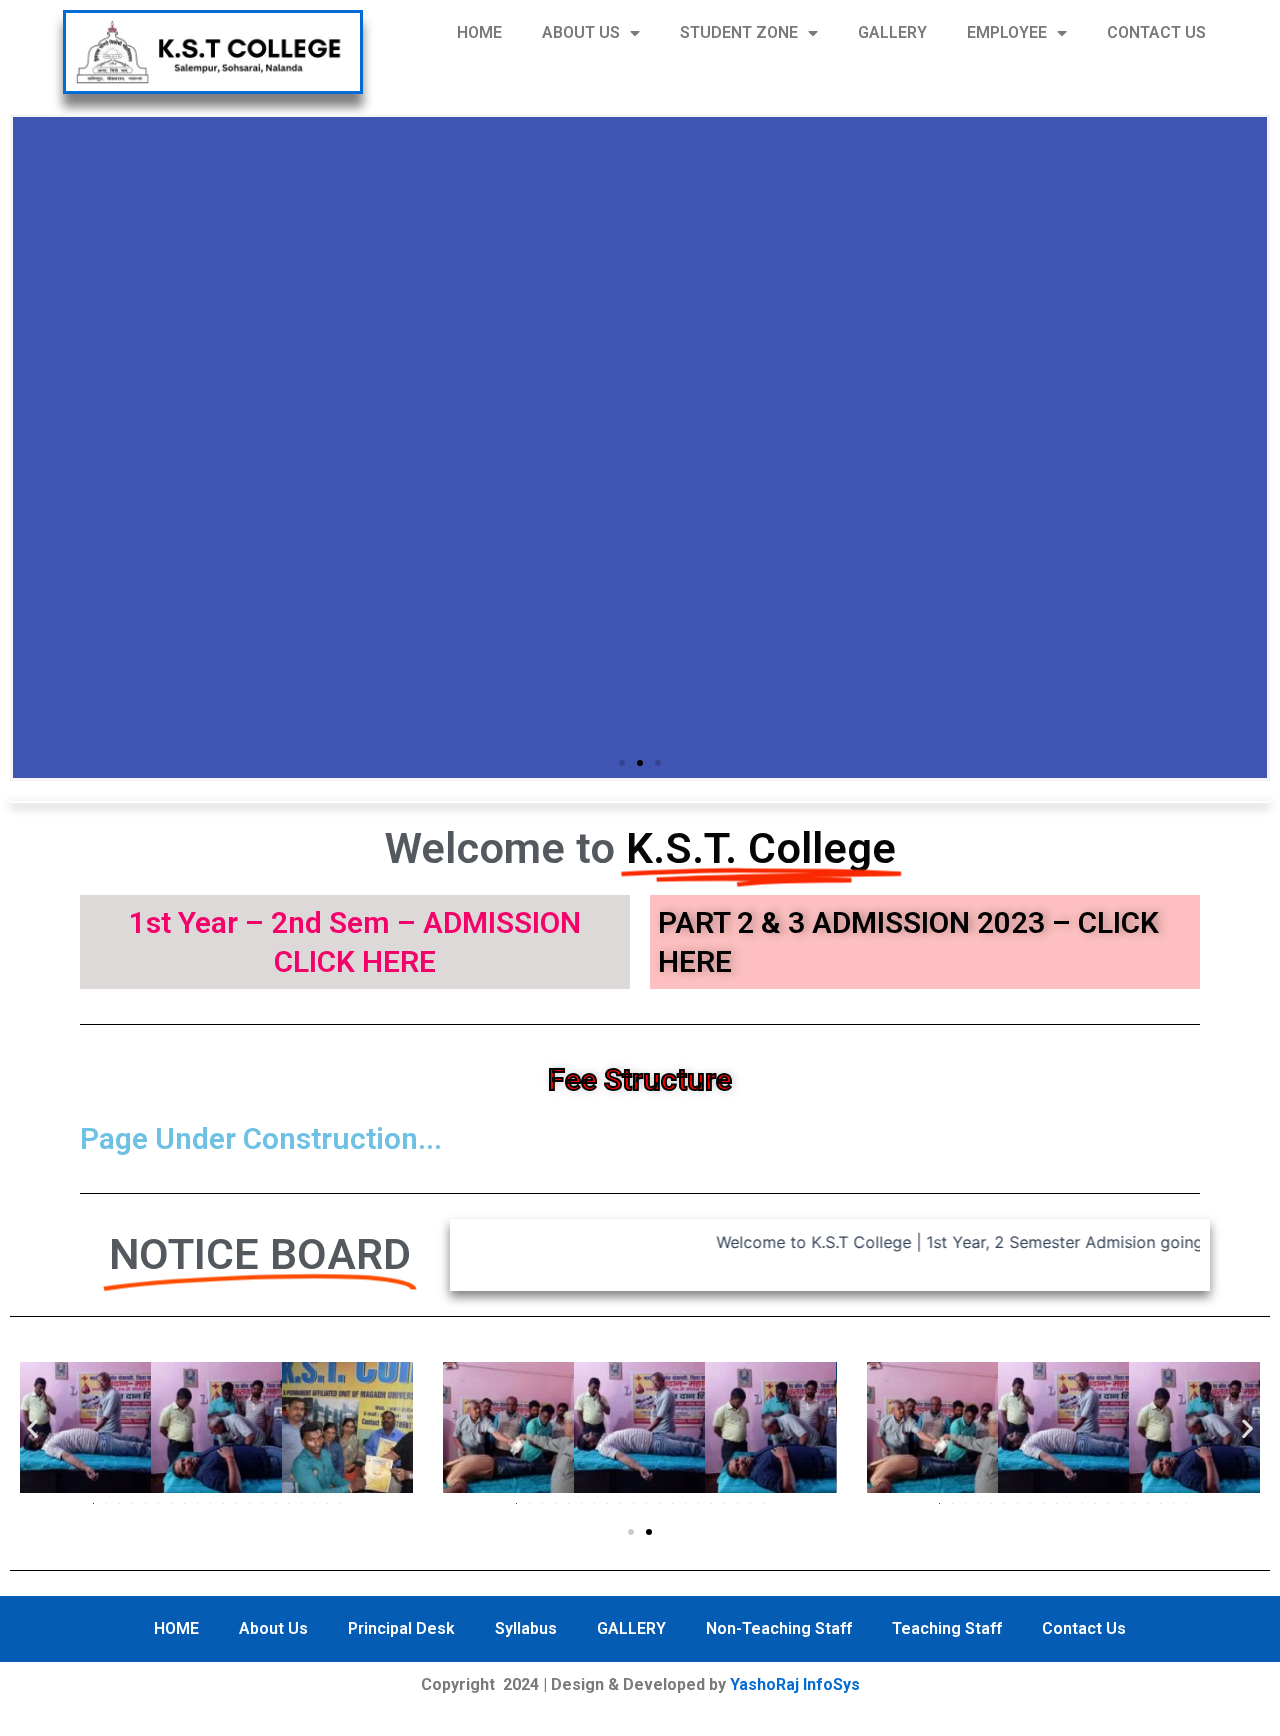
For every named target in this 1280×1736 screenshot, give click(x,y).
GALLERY (892, 32)
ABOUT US (581, 32)
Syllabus (526, 1628)
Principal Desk (401, 1628)
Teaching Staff (947, 1628)
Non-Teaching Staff (779, 1628)
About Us (273, 1628)
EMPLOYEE (1007, 32)
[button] (622, 763)
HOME (479, 32)
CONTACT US (1156, 32)
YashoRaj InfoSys (795, 1684)
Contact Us (1084, 1628)
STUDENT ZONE (739, 32)
